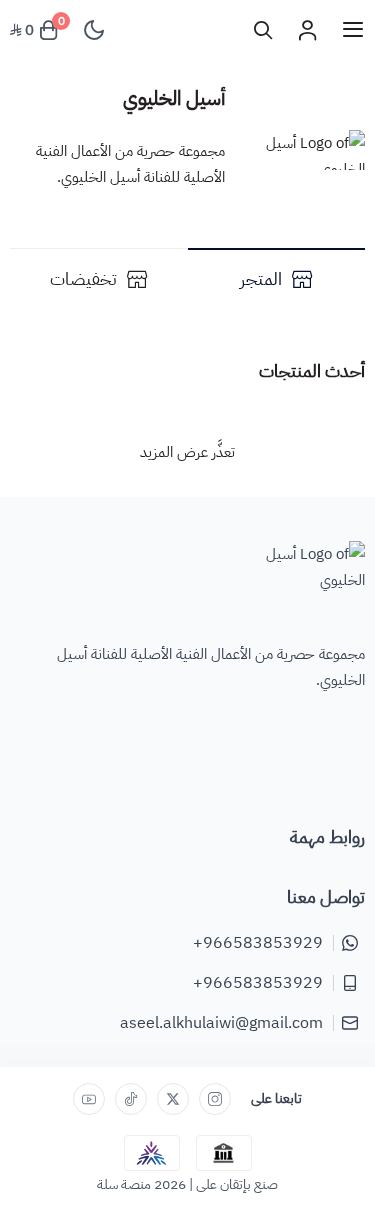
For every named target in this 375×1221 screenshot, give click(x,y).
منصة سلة (124, 1184)
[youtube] (89, 1099)
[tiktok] (131, 1099)
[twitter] (173, 1099)
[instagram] (215, 1099)
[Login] (307, 30)
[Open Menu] (353, 30)
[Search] (263, 30)
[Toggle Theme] (94, 30)
